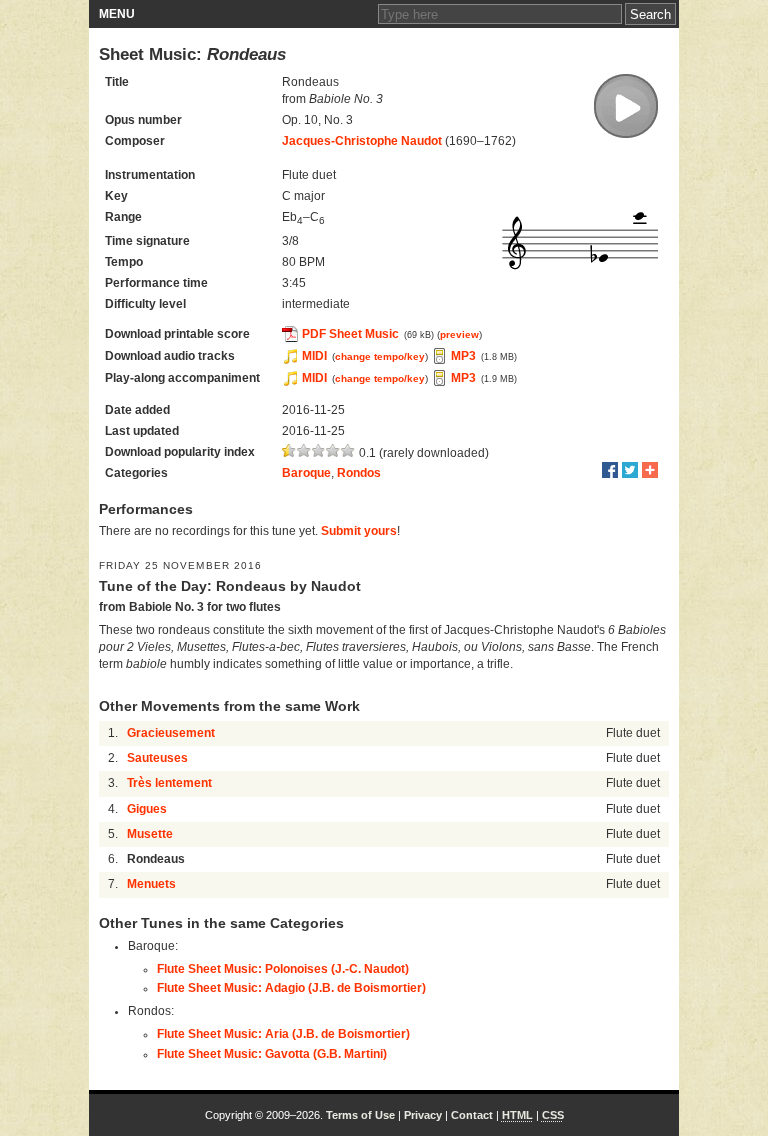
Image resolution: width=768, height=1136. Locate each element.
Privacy (423, 1115)
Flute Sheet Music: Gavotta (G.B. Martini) (272, 1054)
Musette (150, 834)
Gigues (147, 809)
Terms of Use (360, 1115)
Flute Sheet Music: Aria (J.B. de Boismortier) (283, 1034)
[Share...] (650, 470)
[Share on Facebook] (610, 470)
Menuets (151, 884)
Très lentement (169, 783)
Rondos (359, 473)
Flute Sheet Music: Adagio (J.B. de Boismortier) (291, 988)
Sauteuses (157, 758)
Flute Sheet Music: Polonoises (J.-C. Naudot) (283, 969)
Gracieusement (171, 733)
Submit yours (359, 531)
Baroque (306, 473)
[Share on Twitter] (630, 470)
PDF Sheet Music (350, 334)
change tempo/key (380, 356)
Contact (472, 1115)
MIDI (314, 356)
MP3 (463, 356)
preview (459, 334)
